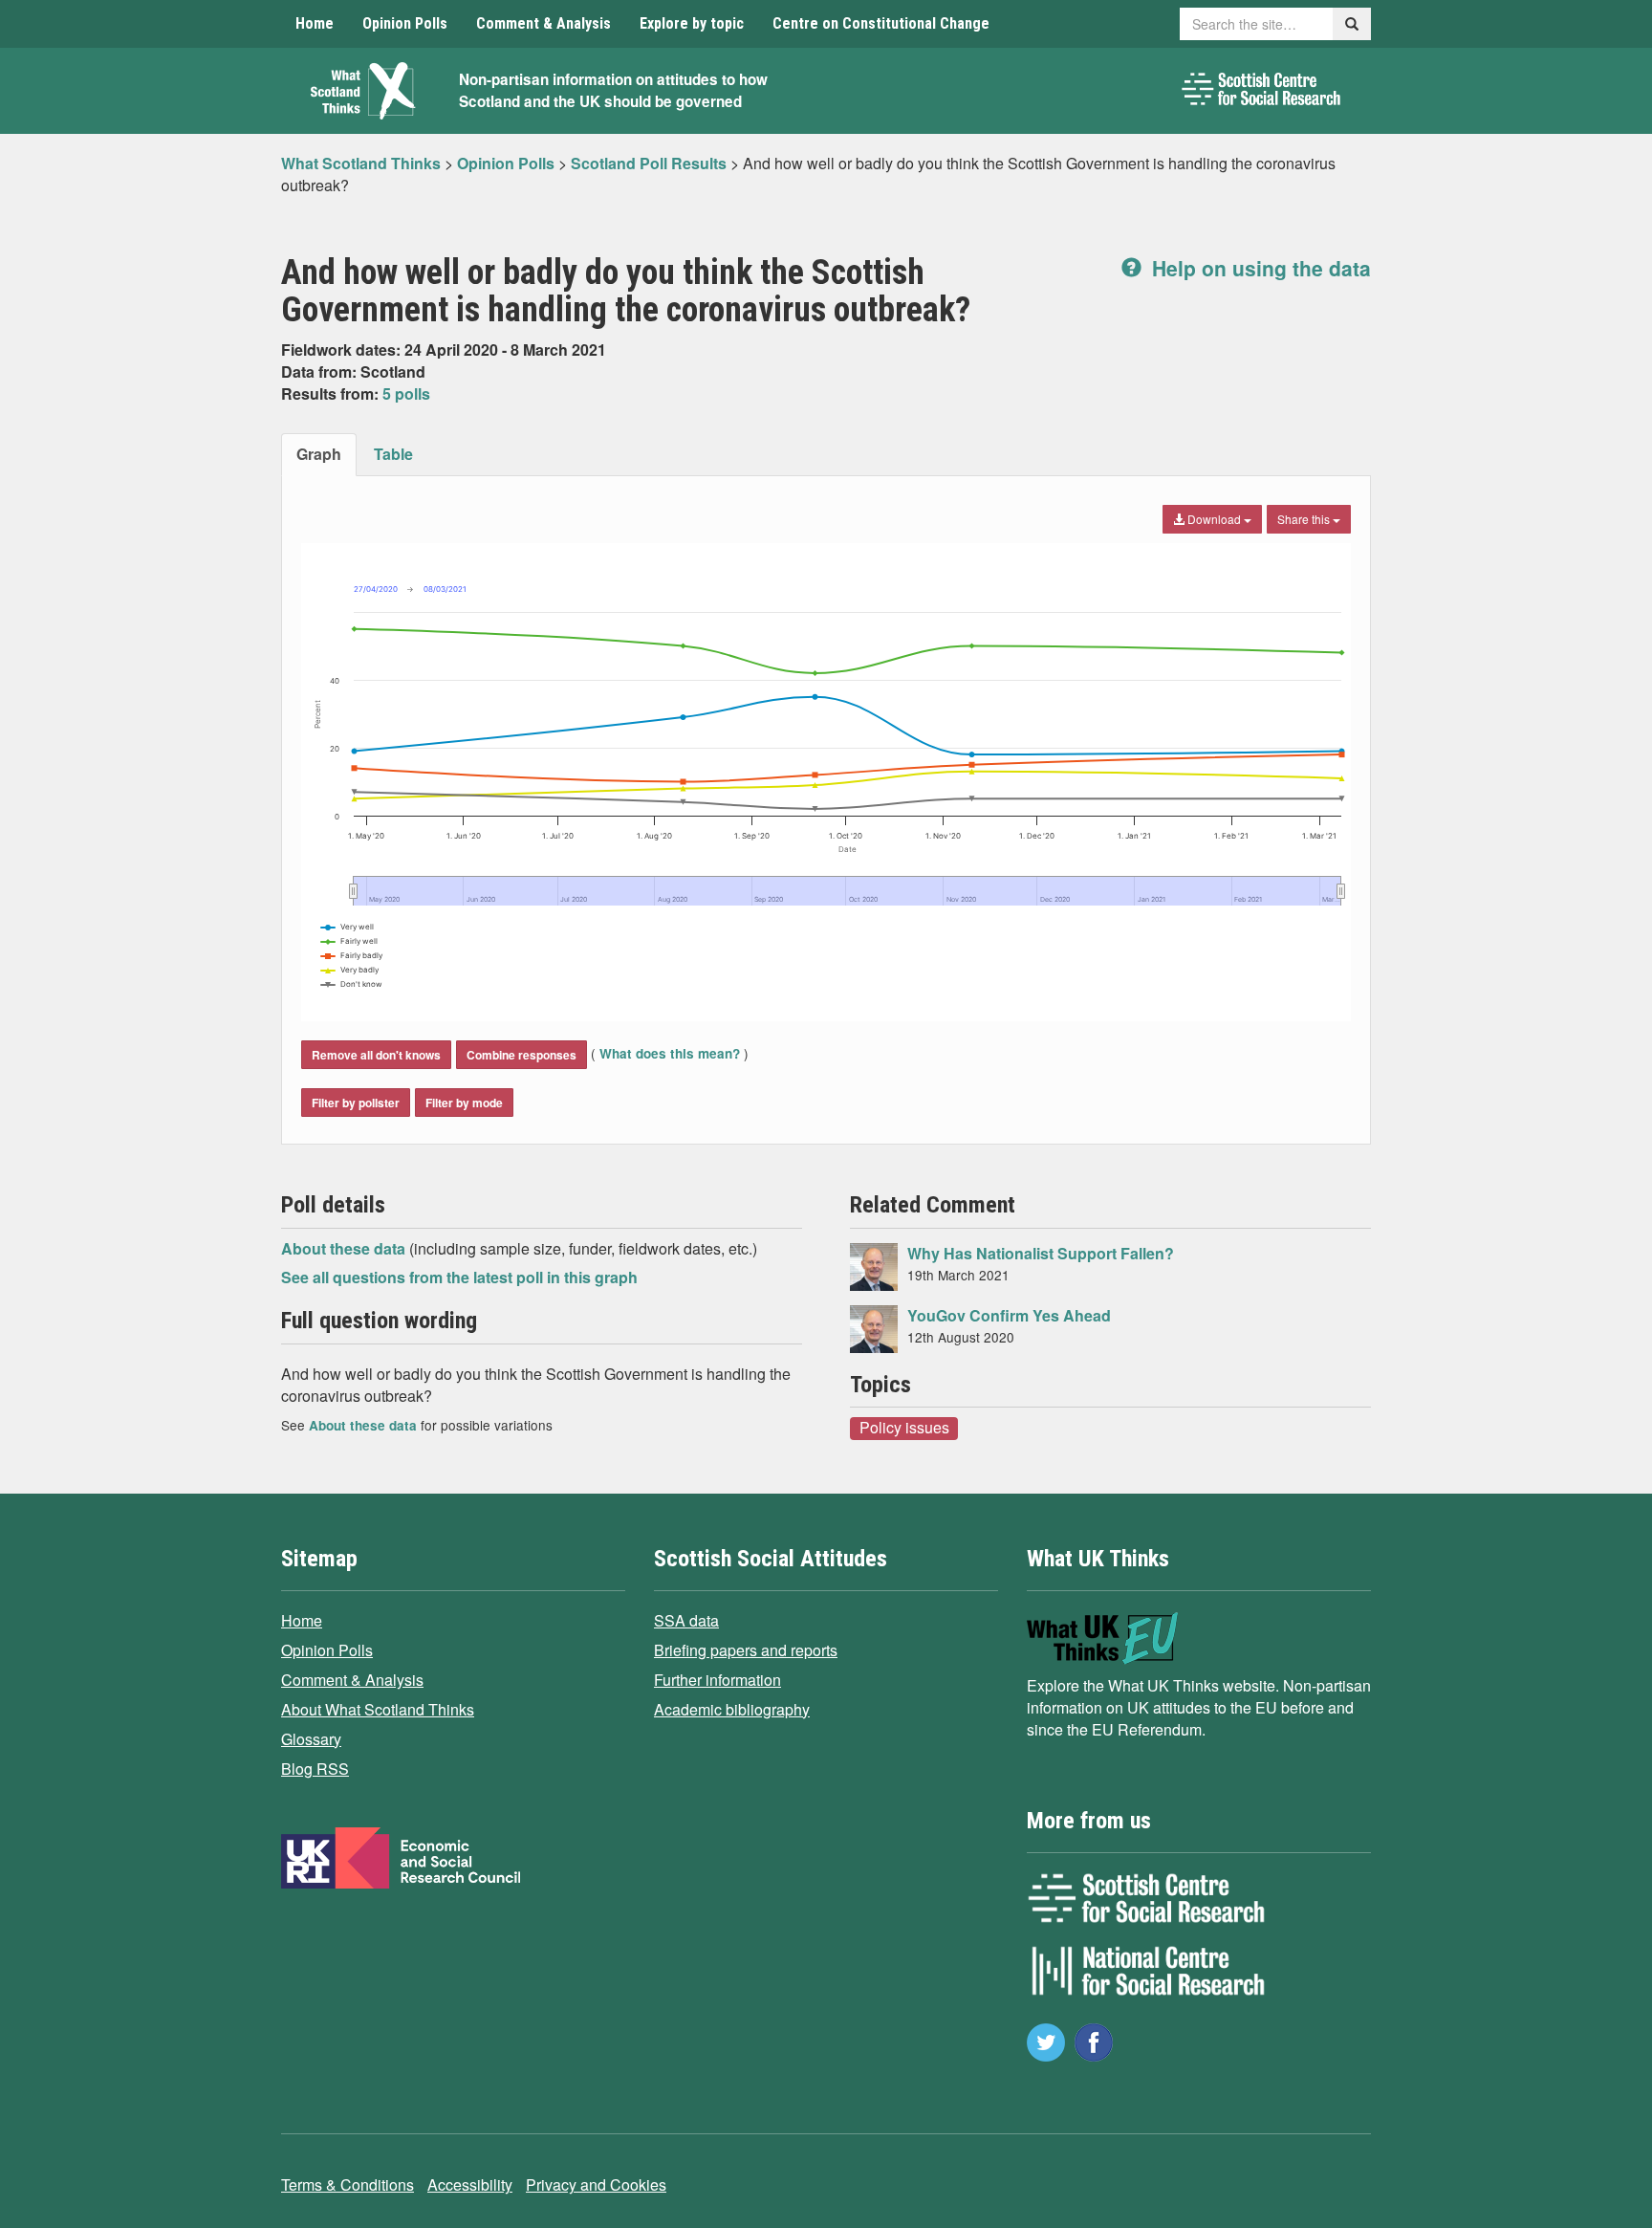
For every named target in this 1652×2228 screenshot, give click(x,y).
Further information (717, 1680)
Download (1214, 519)
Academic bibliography (732, 1709)
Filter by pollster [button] (356, 1103)
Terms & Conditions (348, 2184)
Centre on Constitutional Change (881, 23)
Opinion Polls (405, 23)
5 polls (406, 393)
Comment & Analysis (543, 23)
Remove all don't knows (376, 1055)
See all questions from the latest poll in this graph (459, 1277)
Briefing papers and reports (746, 1650)
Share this (1305, 519)
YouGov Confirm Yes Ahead (1009, 1315)
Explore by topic (692, 23)
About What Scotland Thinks (378, 1709)
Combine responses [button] (522, 1055)
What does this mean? (670, 1053)
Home (315, 23)
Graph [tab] (319, 454)
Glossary (311, 1739)
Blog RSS (315, 1769)
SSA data (686, 1620)
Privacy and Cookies (596, 2184)
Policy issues (904, 1428)
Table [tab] (393, 454)
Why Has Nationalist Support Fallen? (1041, 1253)
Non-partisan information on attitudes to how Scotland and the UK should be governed (613, 90)
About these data (345, 1248)
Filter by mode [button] (464, 1103)
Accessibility (470, 2184)
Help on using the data (1259, 268)
